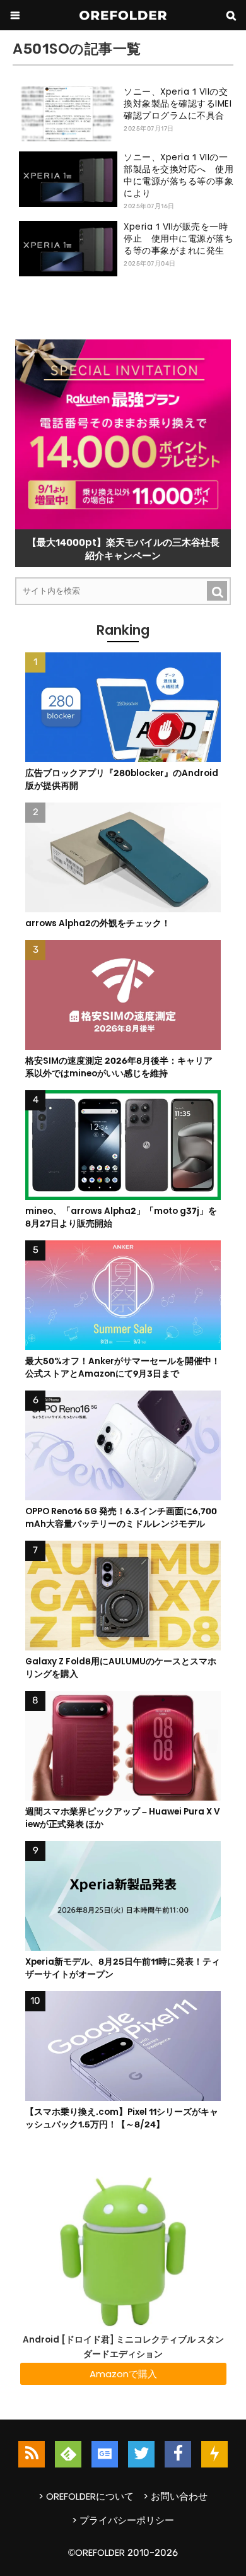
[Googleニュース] (105, 2454)
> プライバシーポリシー (123, 2520)
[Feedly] (68, 2454)
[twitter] (141, 2454)
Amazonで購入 (123, 2374)
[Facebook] (178, 2454)
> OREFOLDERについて (86, 2496)
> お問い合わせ (175, 2496)
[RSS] (32, 2454)
